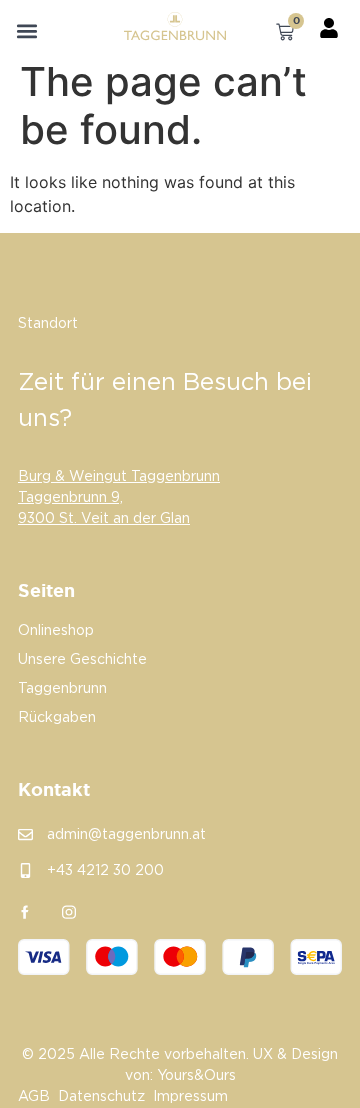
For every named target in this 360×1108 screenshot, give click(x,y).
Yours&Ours (196, 1076)
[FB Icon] (25, 912)
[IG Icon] (69, 912)
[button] (27, 31)
